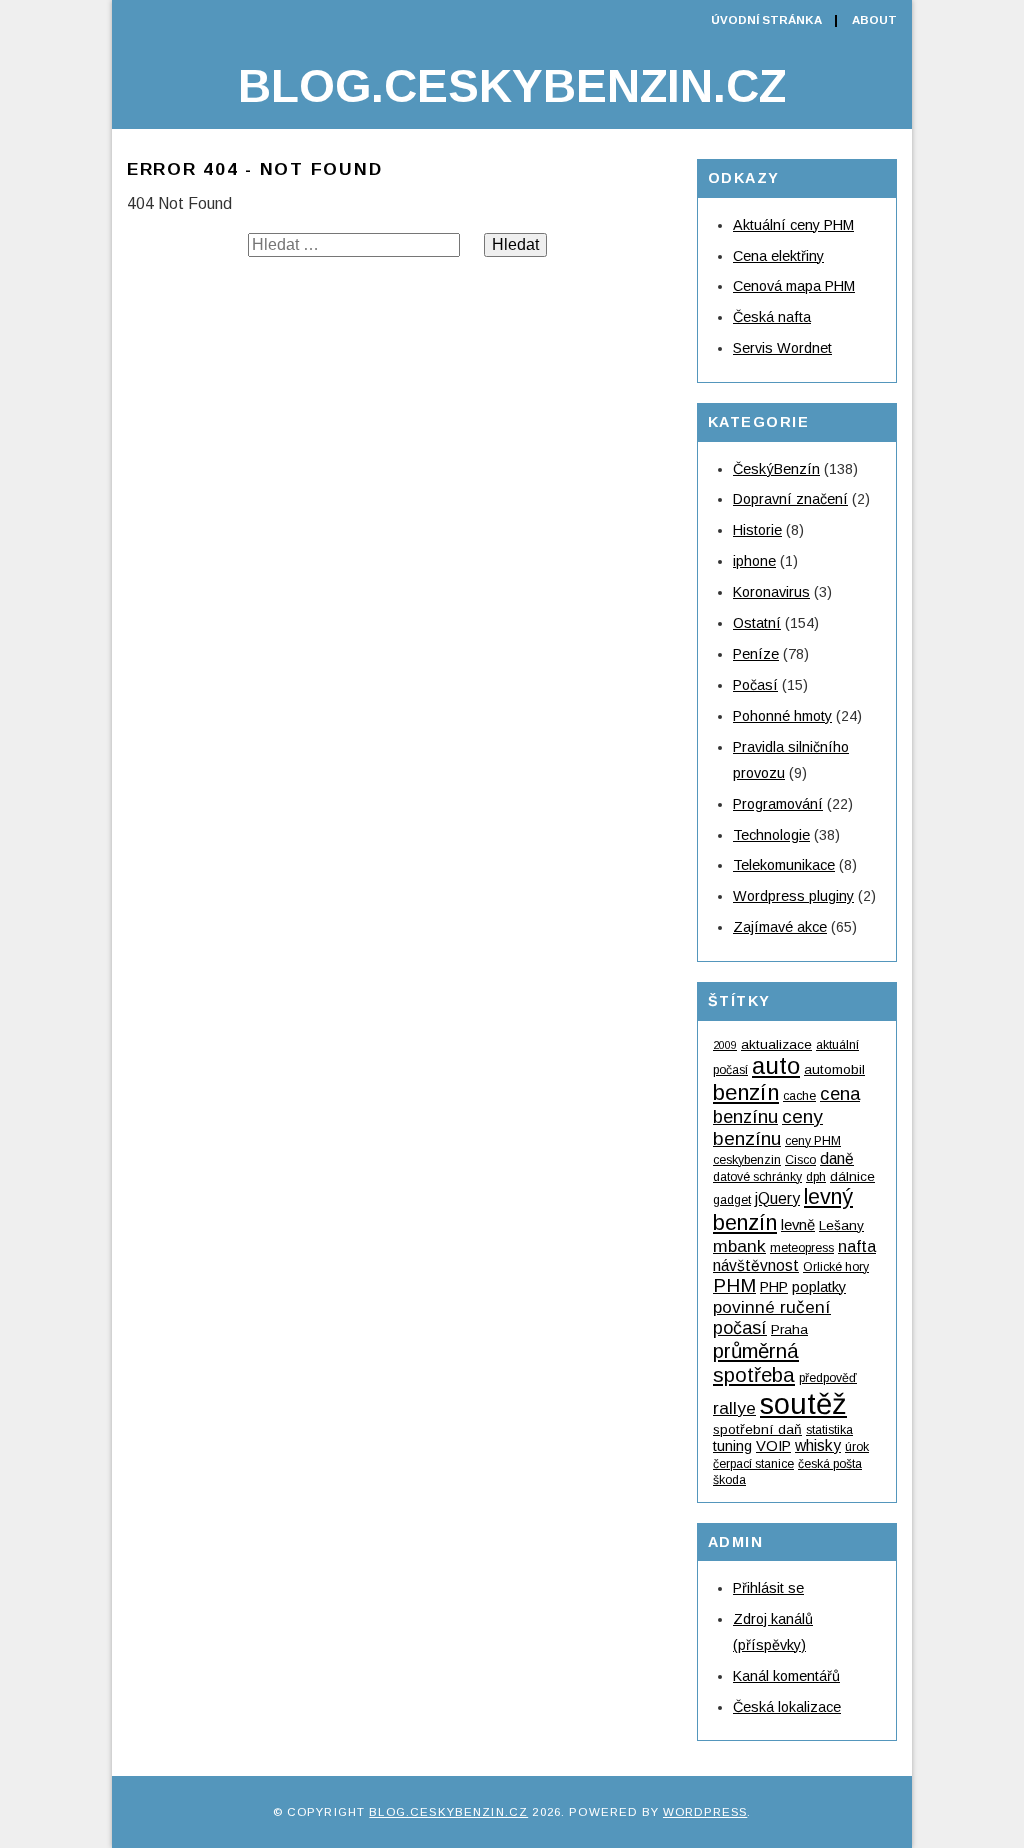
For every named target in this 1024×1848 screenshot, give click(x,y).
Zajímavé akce (780, 927)
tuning (732, 1446)
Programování (778, 804)
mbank (739, 1246)
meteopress (802, 1248)
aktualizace (776, 1044)
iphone (754, 561)
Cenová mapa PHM (794, 286)
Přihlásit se (768, 1588)
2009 (725, 1045)
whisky (818, 1445)
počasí (740, 1328)
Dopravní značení (790, 499)
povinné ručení (772, 1307)
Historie (757, 530)
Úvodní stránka (766, 20)
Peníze (756, 654)
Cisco (800, 1160)
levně (798, 1225)
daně (837, 1158)
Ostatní (757, 623)
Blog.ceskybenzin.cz (512, 86)
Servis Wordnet (782, 348)
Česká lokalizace (787, 1707)
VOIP (773, 1446)
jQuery (777, 1198)
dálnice (852, 1176)
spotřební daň (757, 1429)
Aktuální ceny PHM (793, 225)
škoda (729, 1480)
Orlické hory (836, 1267)
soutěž (803, 1403)
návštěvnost (756, 1265)
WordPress (705, 1812)
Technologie (771, 835)
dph (816, 1177)
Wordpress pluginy (793, 896)
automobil (834, 1069)
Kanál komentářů (786, 1676)
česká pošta (830, 1464)
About (874, 20)
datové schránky (757, 1177)
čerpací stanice (753, 1464)
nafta (857, 1246)
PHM (734, 1285)
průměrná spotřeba (756, 1362)
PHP (774, 1287)
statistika (829, 1430)
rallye (734, 1408)
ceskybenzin (747, 1160)
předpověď (828, 1378)
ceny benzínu (768, 1127)
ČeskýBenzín (776, 469)
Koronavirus (771, 592)
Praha (789, 1329)
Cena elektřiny (778, 256)
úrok (857, 1447)
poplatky (819, 1287)
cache (799, 1096)
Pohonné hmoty (782, 716)
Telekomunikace (784, 865)
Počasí (755, 685)
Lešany (841, 1225)
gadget (732, 1200)
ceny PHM (813, 1141)
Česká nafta (772, 317)
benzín (746, 1092)
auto (776, 1065)
